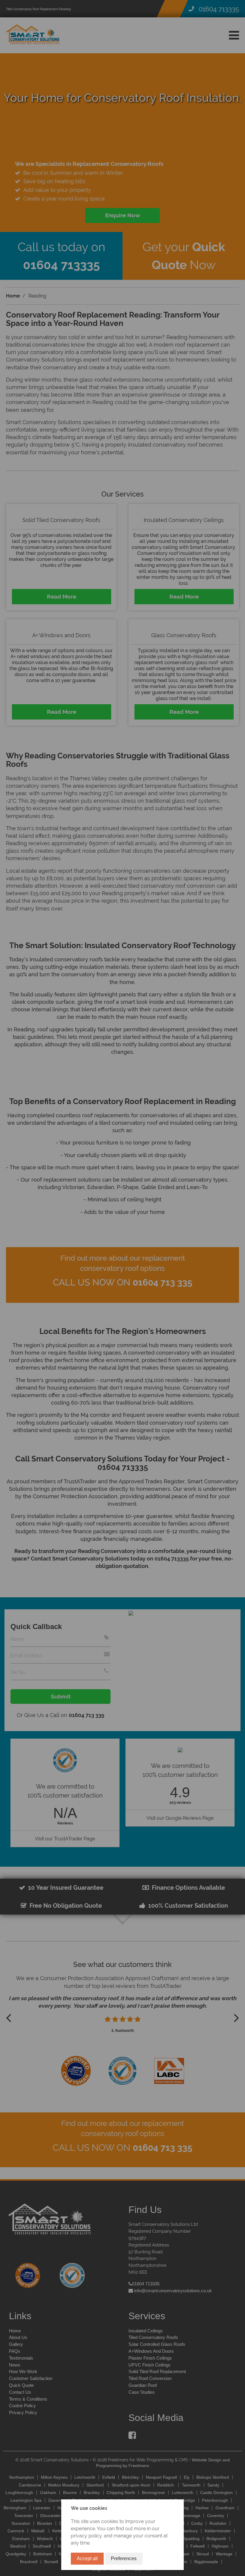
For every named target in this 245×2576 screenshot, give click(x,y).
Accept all (87, 2558)
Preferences (124, 2558)
